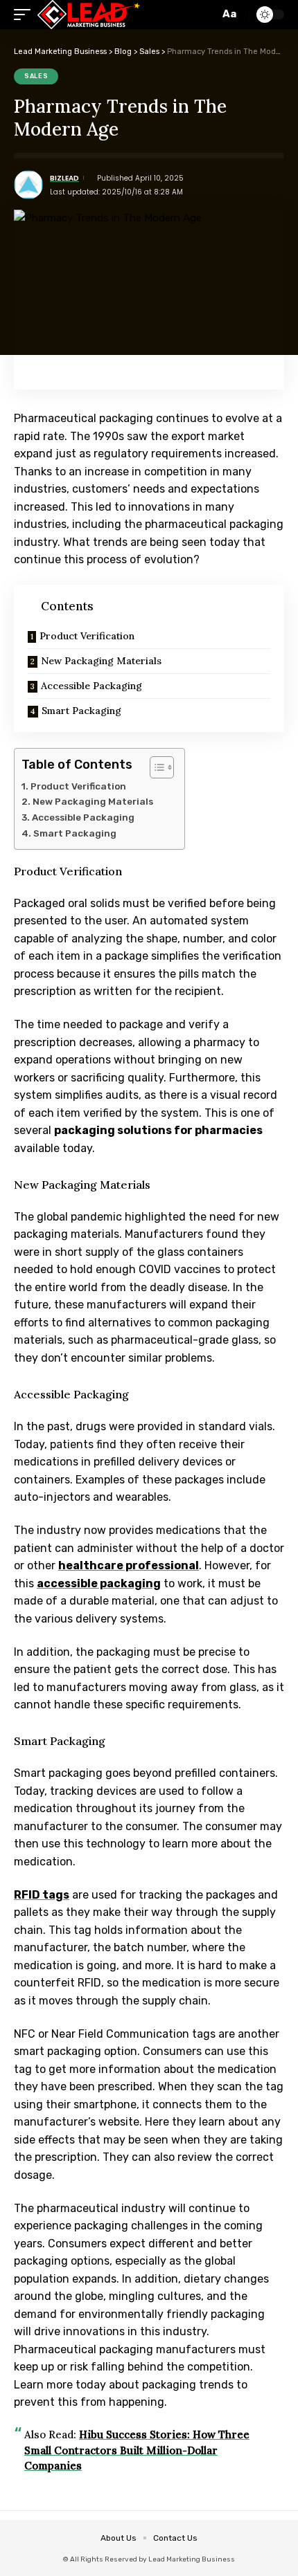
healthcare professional (129, 1565)
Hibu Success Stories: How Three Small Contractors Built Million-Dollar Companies (137, 2450)
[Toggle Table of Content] (155, 767)
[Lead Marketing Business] (89, 15)
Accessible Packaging (91, 686)
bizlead (64, 178)
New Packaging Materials (101, 661)
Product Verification (87, 636)
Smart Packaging (81, 711)
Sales (36, 76)
